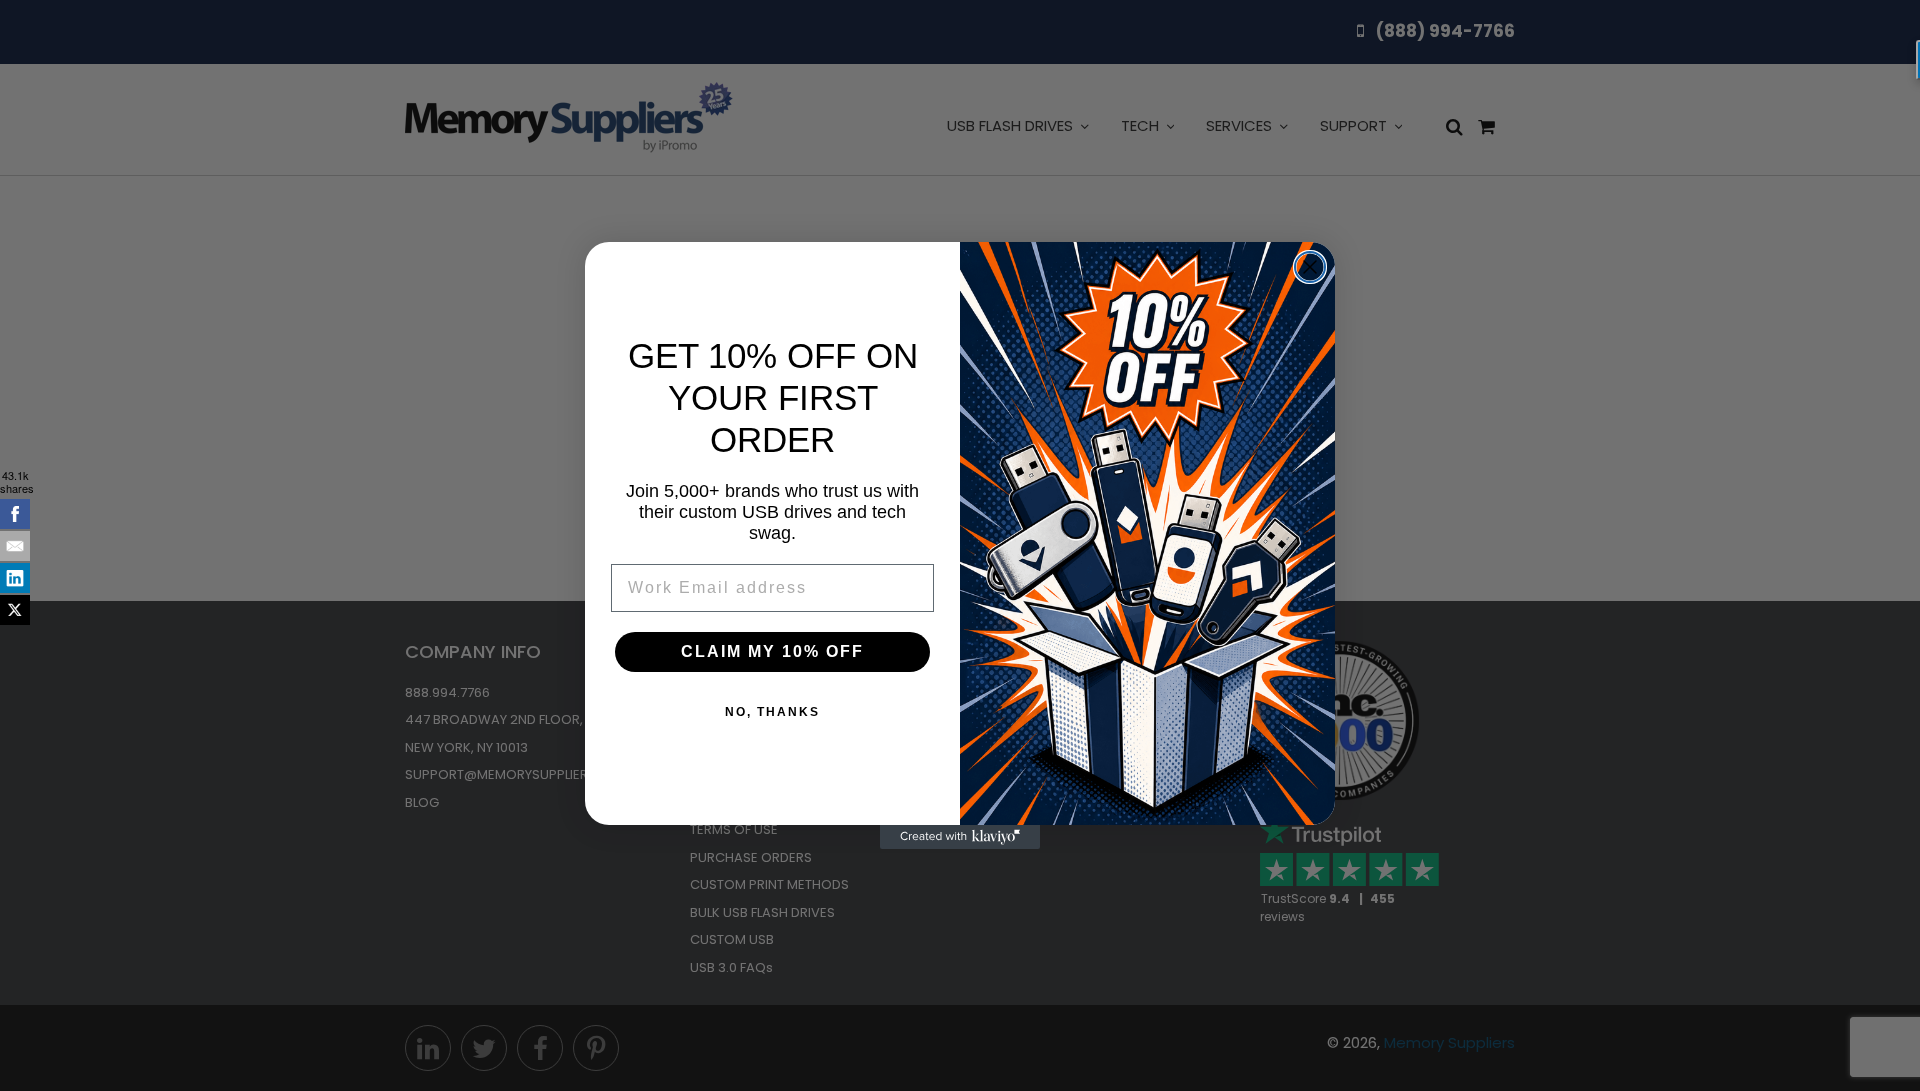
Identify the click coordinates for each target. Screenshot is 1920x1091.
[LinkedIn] (15, 578)
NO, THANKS (772, 712)
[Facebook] (15, 514)
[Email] (15, 546)
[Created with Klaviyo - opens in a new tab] (960, 837)
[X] (15, 610)
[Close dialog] (1310, 267)
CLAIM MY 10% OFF (772, 651)
